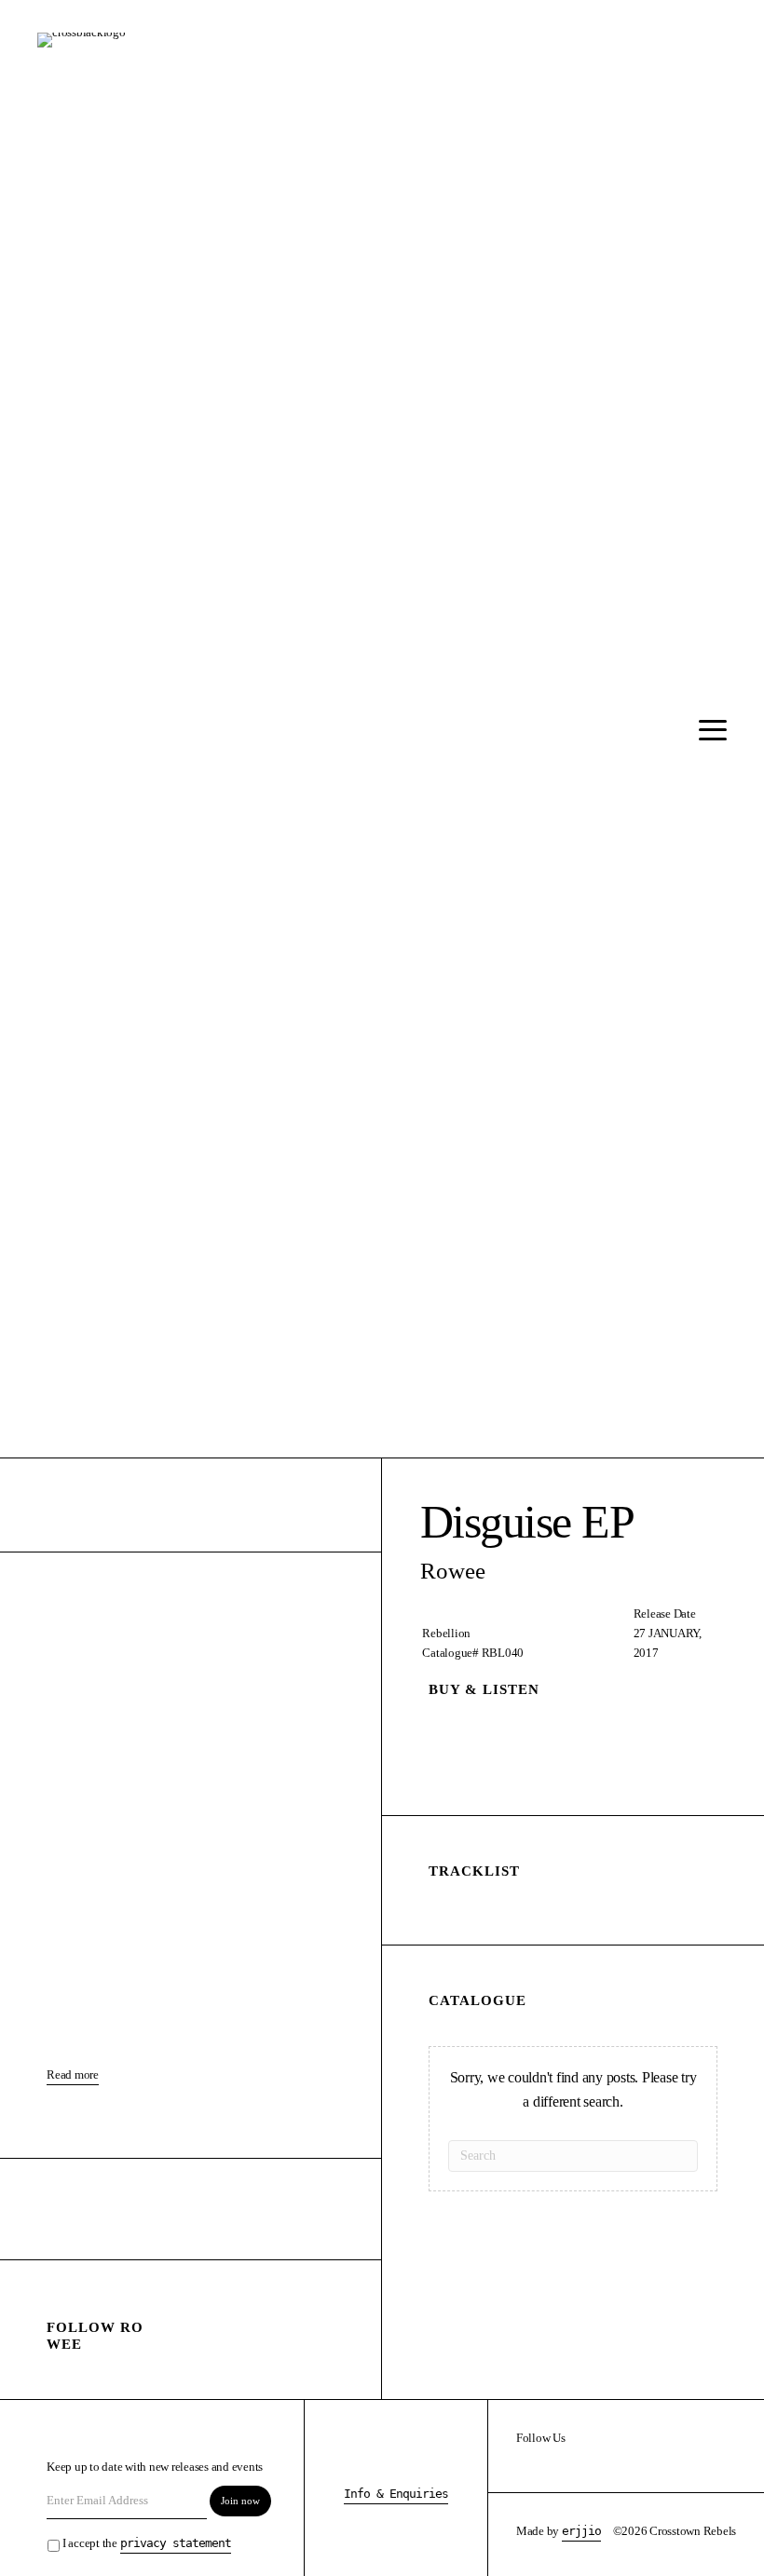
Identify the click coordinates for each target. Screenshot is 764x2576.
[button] (708, 731)
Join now (240, 2501)
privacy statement (176, 2543)
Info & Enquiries (396, 2494)
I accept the (147, 2543)
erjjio (581, 2531)
